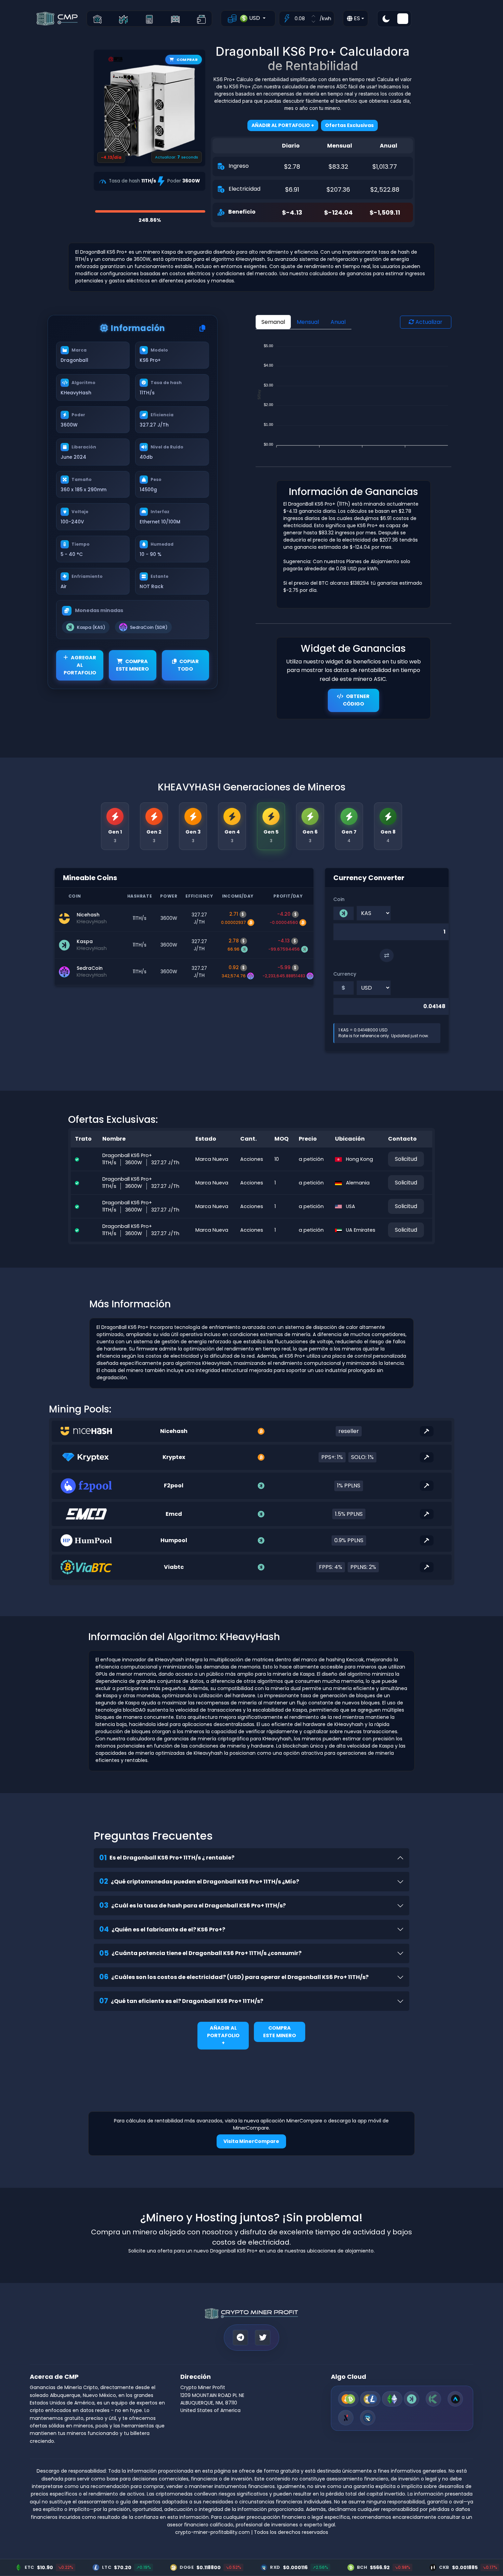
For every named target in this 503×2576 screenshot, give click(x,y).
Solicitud (406, 1159)
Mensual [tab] (308, 322)
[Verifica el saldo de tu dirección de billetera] (201, 19)
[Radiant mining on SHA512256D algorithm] (368, 2418)
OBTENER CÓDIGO (356, 700)
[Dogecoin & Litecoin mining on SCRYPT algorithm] (370, 2399)
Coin (339, 899)
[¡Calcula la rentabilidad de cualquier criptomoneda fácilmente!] (149, 19)
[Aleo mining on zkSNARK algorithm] (455, 2399)
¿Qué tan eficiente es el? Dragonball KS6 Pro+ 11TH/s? (181, 2001)
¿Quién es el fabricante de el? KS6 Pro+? (162, 1929)
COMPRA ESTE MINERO (132, 665)
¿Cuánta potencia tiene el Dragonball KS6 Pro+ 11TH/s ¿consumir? (200, 1953)
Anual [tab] (338, 322)
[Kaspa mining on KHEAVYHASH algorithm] (411, 2399)
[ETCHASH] (392, 2399)
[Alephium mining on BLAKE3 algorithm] (346, 2418)
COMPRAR (187, 60)
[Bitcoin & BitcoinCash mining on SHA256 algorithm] (348, 2399)
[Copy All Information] (202, 329)
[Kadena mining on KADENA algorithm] (433, 2399)
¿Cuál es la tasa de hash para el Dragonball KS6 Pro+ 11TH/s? (192, 1905)
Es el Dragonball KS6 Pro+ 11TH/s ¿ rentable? (167, 1858)
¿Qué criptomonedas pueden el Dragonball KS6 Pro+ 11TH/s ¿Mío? (199, 1881)
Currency (345, 974)
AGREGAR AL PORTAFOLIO (80, 665)
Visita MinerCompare (251, 2141)
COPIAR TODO (188, 665)
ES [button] (356, 18)
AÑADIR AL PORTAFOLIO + (223, 2035)
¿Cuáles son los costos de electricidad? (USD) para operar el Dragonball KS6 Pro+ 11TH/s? (234, 1977)
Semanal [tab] (273, 322)
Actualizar (428, 322)
